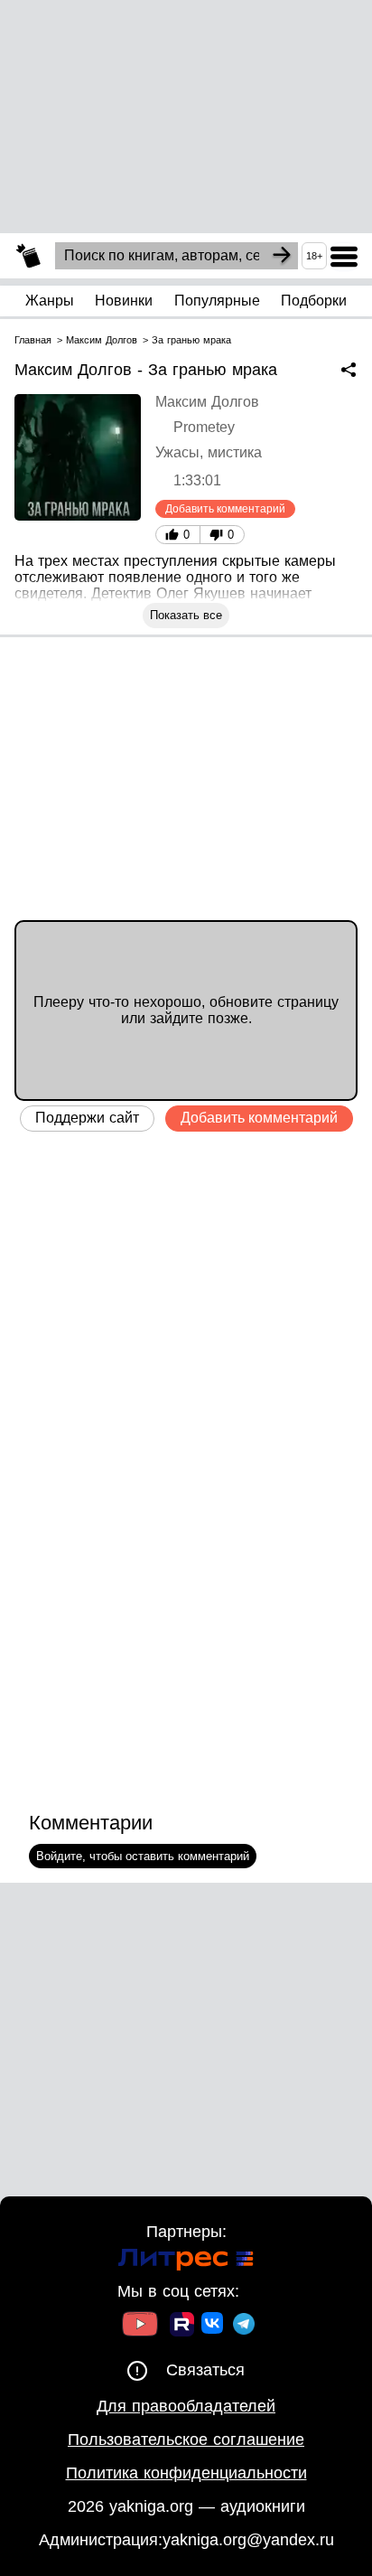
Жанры (50, 301)
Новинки (124, 301)
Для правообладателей (186, 2406)
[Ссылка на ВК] (214, 2327)
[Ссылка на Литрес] (186, 2262)
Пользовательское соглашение (186, 2440)
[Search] (282, 256)
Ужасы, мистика (209, 452)
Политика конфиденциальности (186, 2473)
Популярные (217, 301)
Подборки (314, 301)
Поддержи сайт (87, 1118)
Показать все (186, 615)
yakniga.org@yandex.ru (248, 2540)
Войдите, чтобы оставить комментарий (143, 1856)
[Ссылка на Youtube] (140, 2326)
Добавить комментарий (225, 509)
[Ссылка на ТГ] (244, 2326)
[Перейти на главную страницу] (28, 256)
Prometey (204, 427)
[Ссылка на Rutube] (182, 2327)
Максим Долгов (207, 402)
